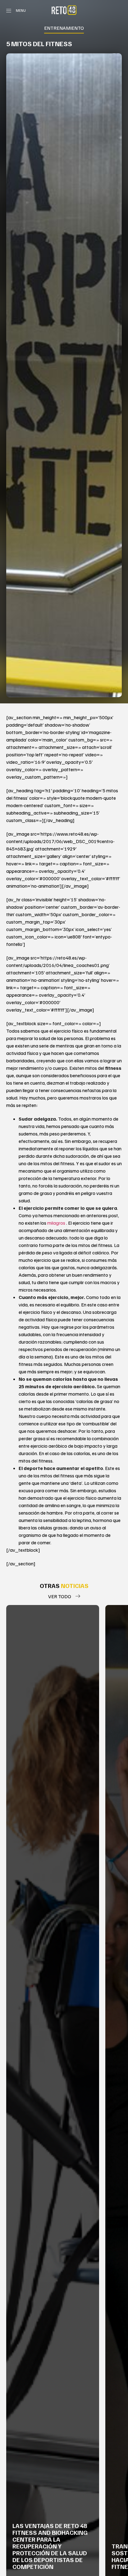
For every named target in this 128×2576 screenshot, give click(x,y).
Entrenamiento (64, 28)
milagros (57, 1223)
